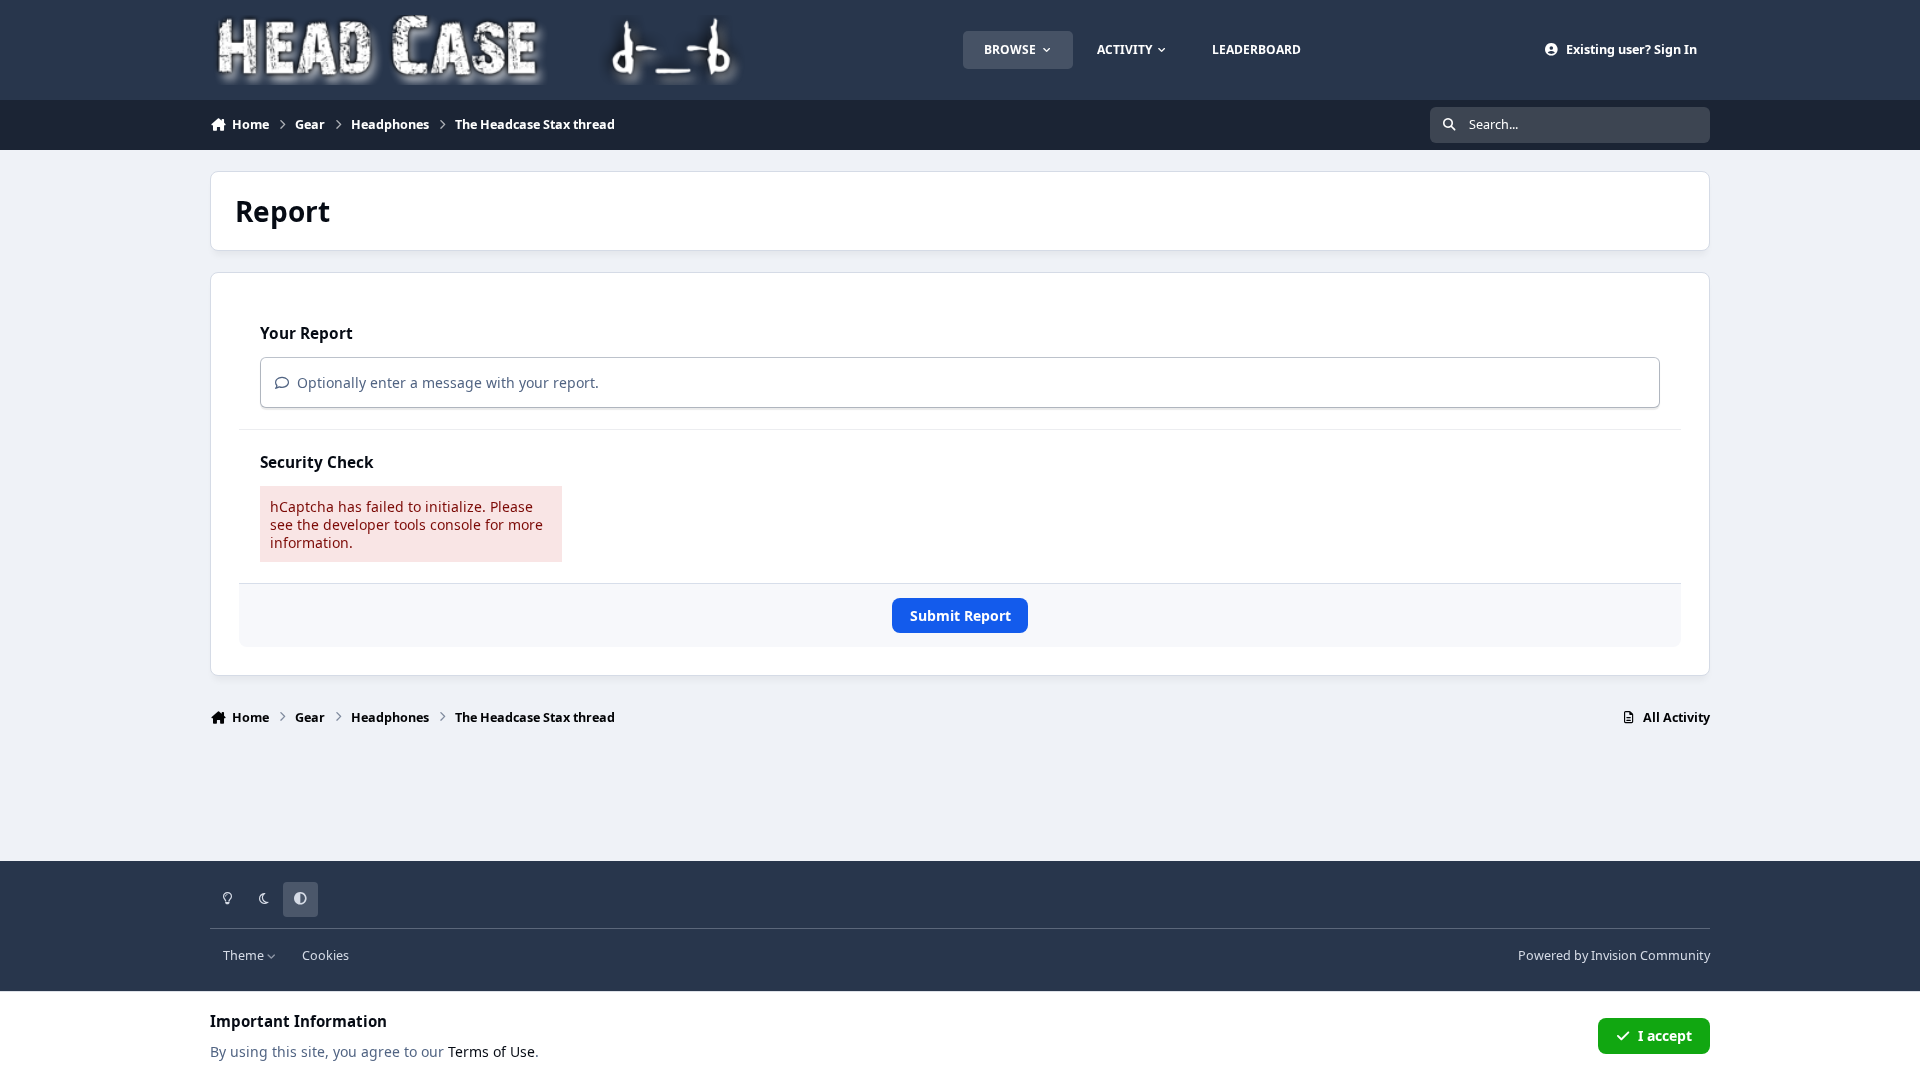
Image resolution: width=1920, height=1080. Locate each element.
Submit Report (960, 615)
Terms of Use (491, 1051)
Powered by (1614, 955)
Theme (245, 955)
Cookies (325, 955)
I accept (1665, 1035)
